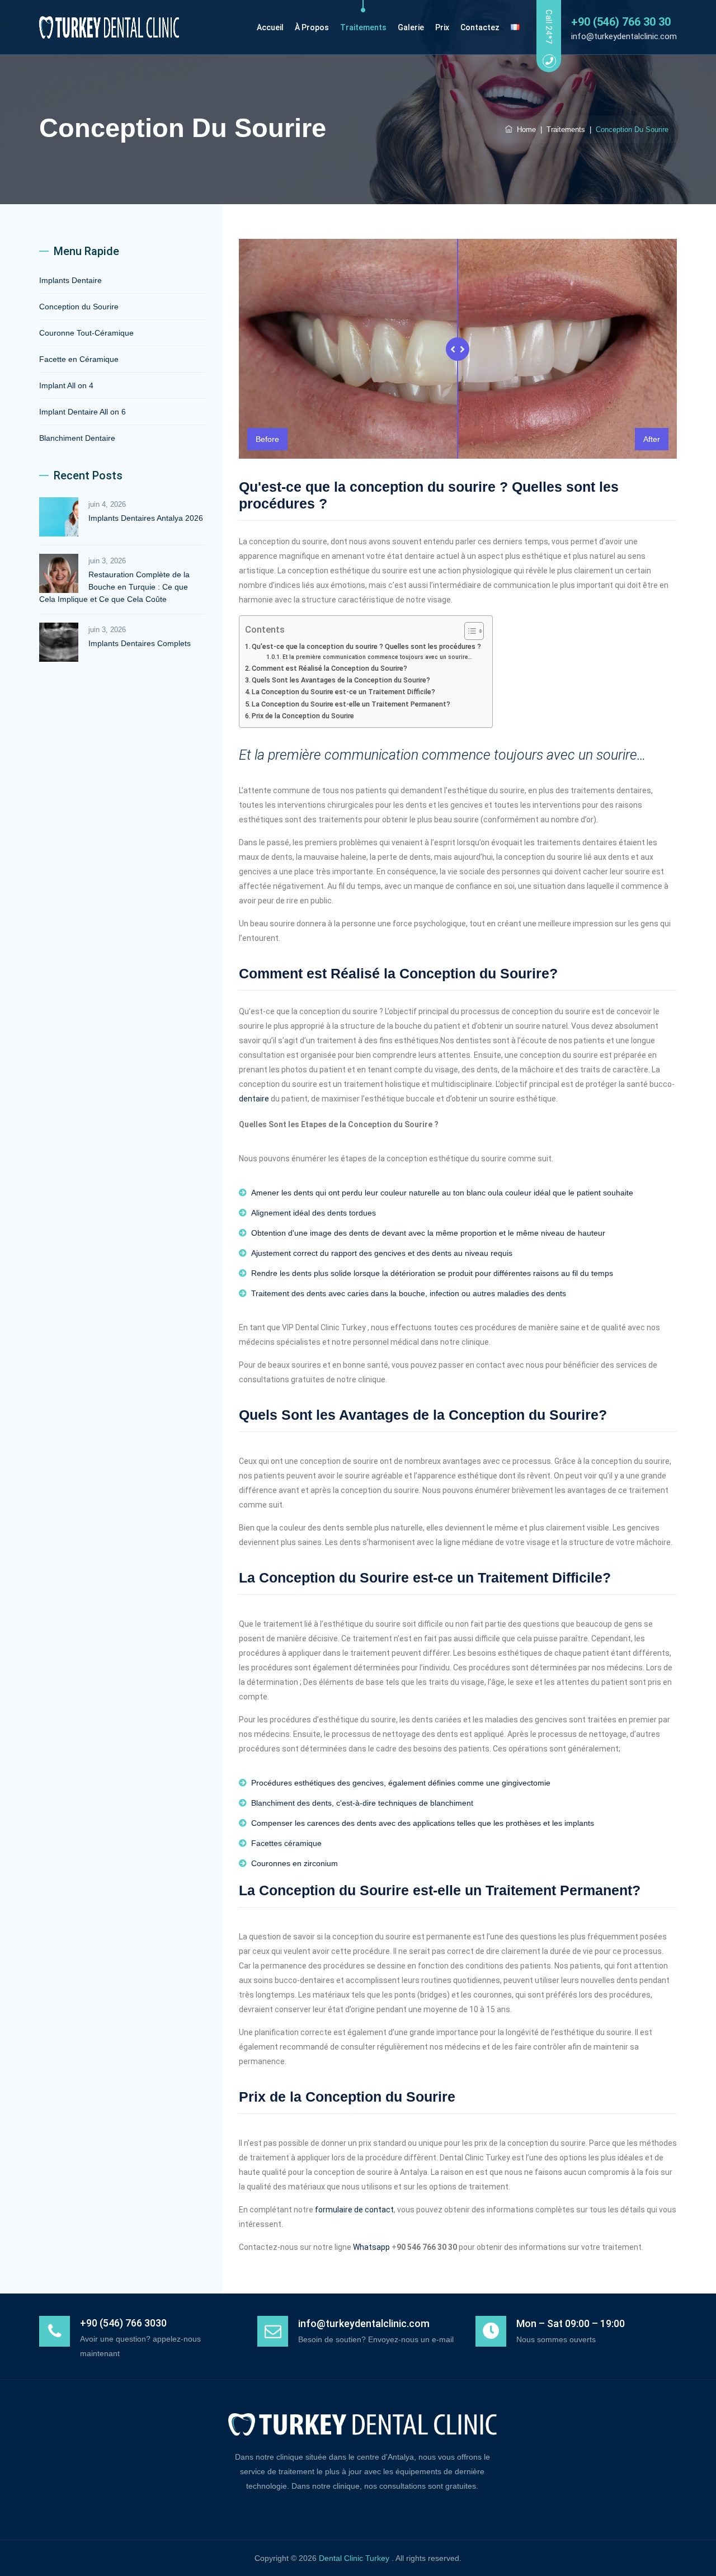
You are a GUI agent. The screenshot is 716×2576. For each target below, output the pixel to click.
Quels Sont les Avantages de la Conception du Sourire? (341, 680)
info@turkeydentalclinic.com (624, 36)
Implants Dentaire (70, 280)
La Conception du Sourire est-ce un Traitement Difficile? (343, 692)
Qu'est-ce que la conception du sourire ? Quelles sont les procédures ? (366, 646)
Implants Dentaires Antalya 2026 (146, 518)
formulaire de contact (354, 2210)
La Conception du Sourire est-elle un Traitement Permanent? (351, 704)
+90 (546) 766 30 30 (621, 22)
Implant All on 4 (66, 385)
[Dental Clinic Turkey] (109, 27)
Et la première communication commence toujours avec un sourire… (377, 657)
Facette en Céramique (79, 359)
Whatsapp (371, 2247)
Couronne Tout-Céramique (86, 333)
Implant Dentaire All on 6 (83, 412)
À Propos (312, 27)
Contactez (480, 27)
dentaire (255, 1099)
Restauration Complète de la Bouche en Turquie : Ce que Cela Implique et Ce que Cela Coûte (114, 587)
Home (524, 129)
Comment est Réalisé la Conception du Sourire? (329, 668)
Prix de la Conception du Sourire (303, 716)
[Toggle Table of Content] (468, 631)
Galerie (411, 27)
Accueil (270, 27)
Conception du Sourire (79, 307)
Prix (442, 27)
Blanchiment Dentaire (77, 438)
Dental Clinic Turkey (355, 2558)
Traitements (363, 27)
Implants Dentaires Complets (140, 643)
